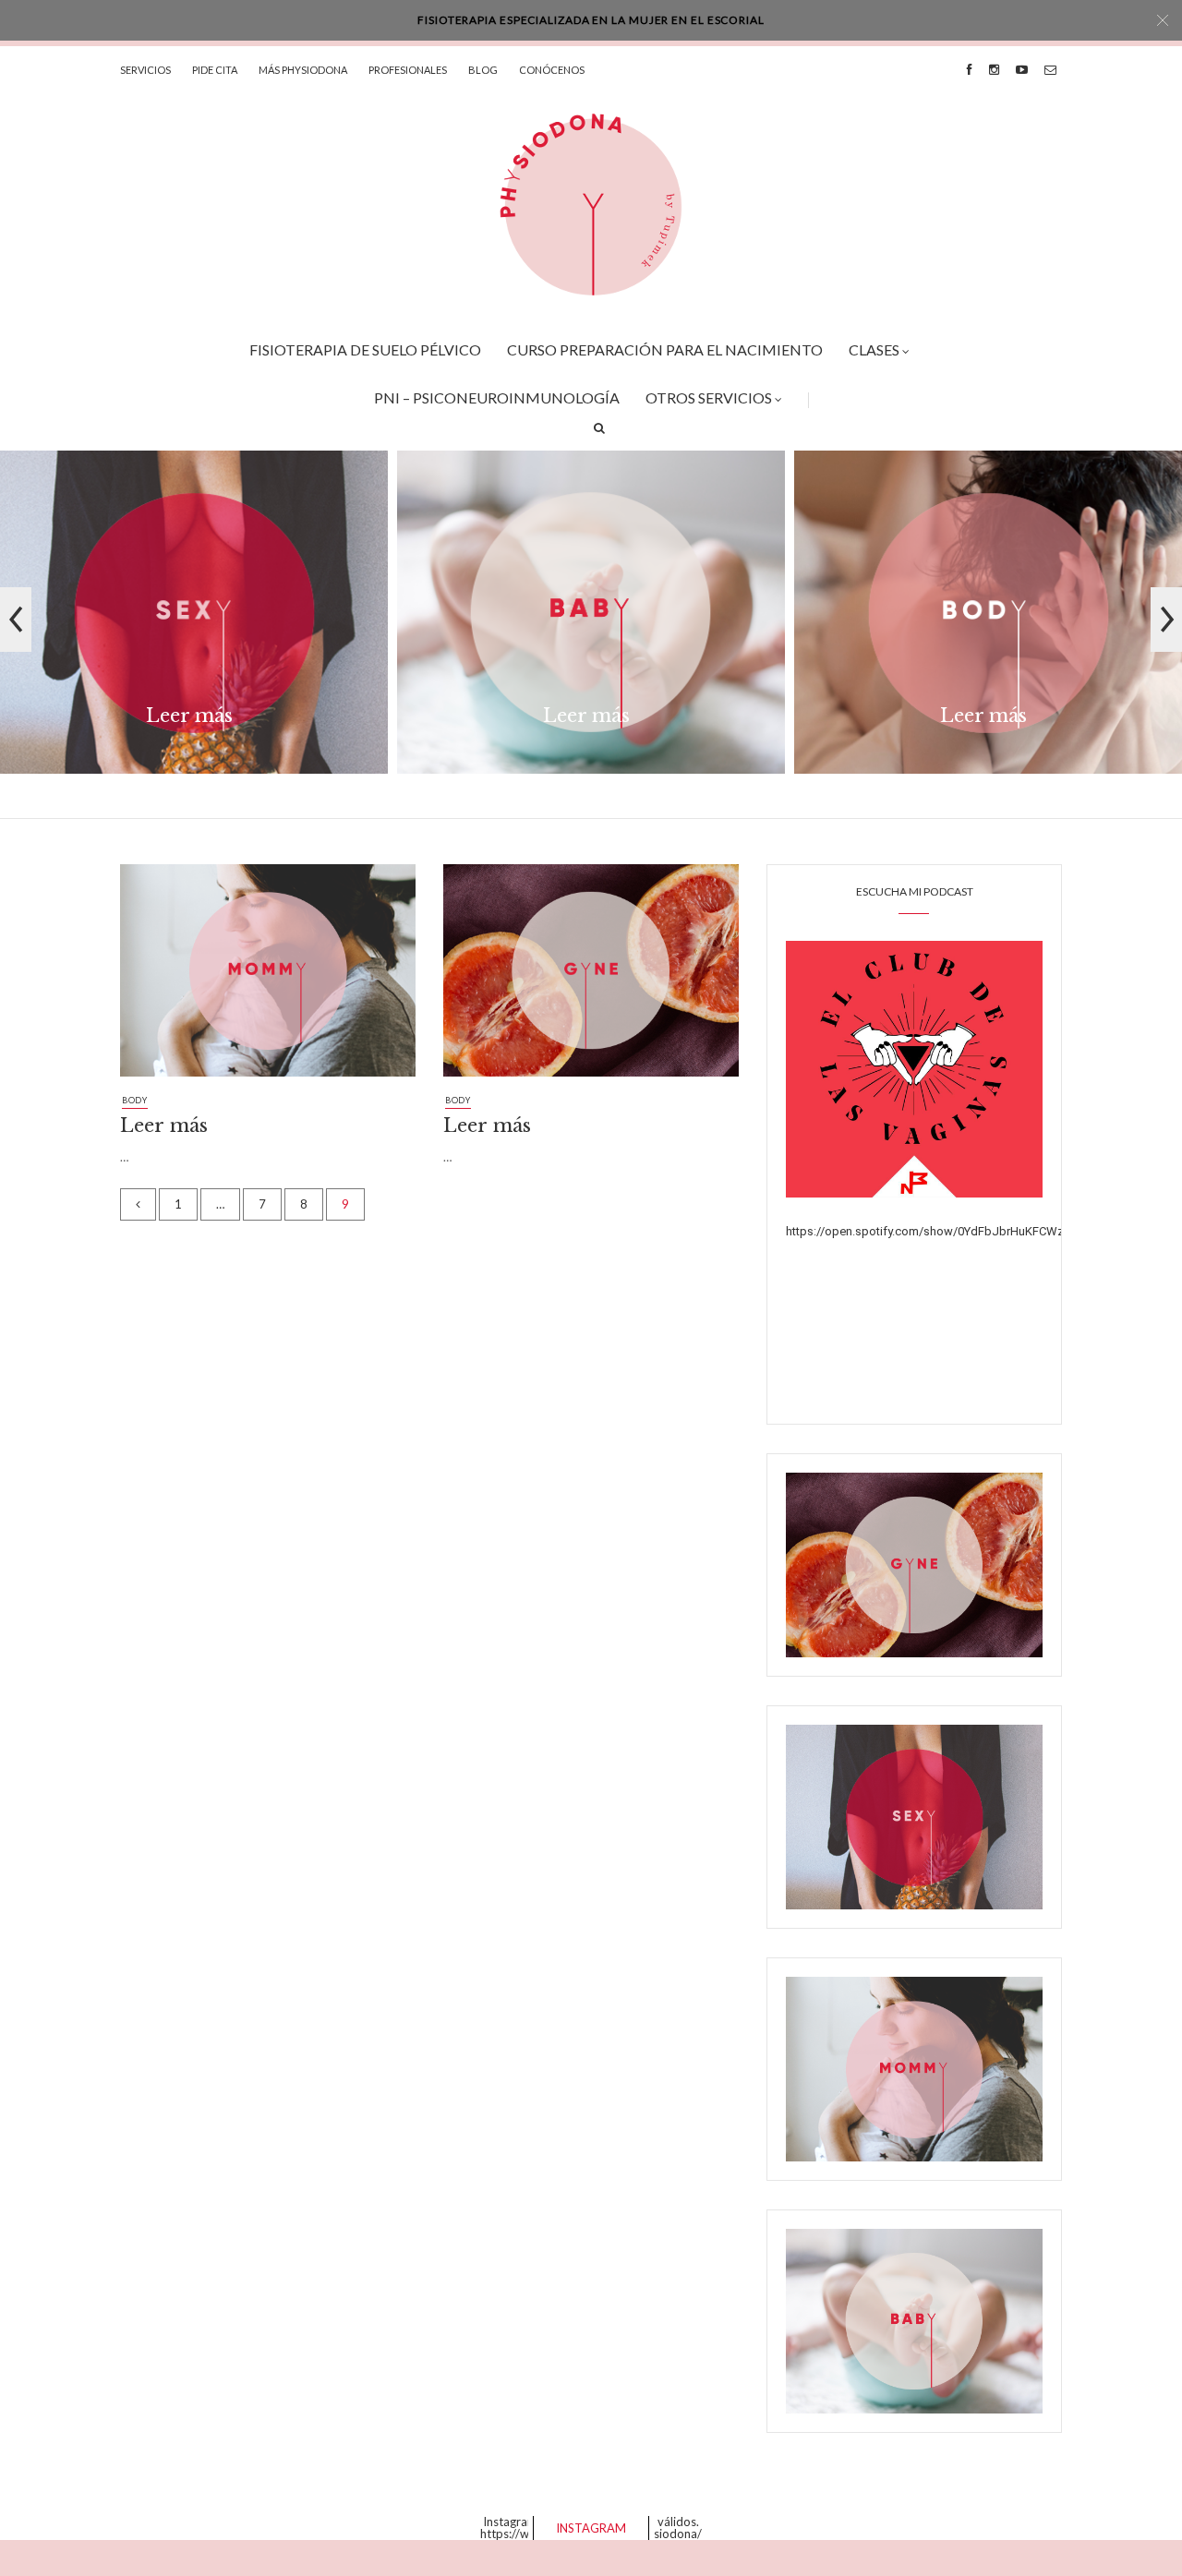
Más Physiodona (303, 70)
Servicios (145, 70)
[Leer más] (268, 978)
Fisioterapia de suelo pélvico (365, 349)
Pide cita (215, 70)
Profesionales (408, 70)
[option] (194, 619)
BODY (135, 1100)
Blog (483, 70)
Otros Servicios (709, 397)
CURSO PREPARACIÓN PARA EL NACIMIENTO (665, 349)
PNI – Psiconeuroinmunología (497, 397)
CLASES (874, 349)
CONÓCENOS (552, 70)
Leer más (189, 716)
